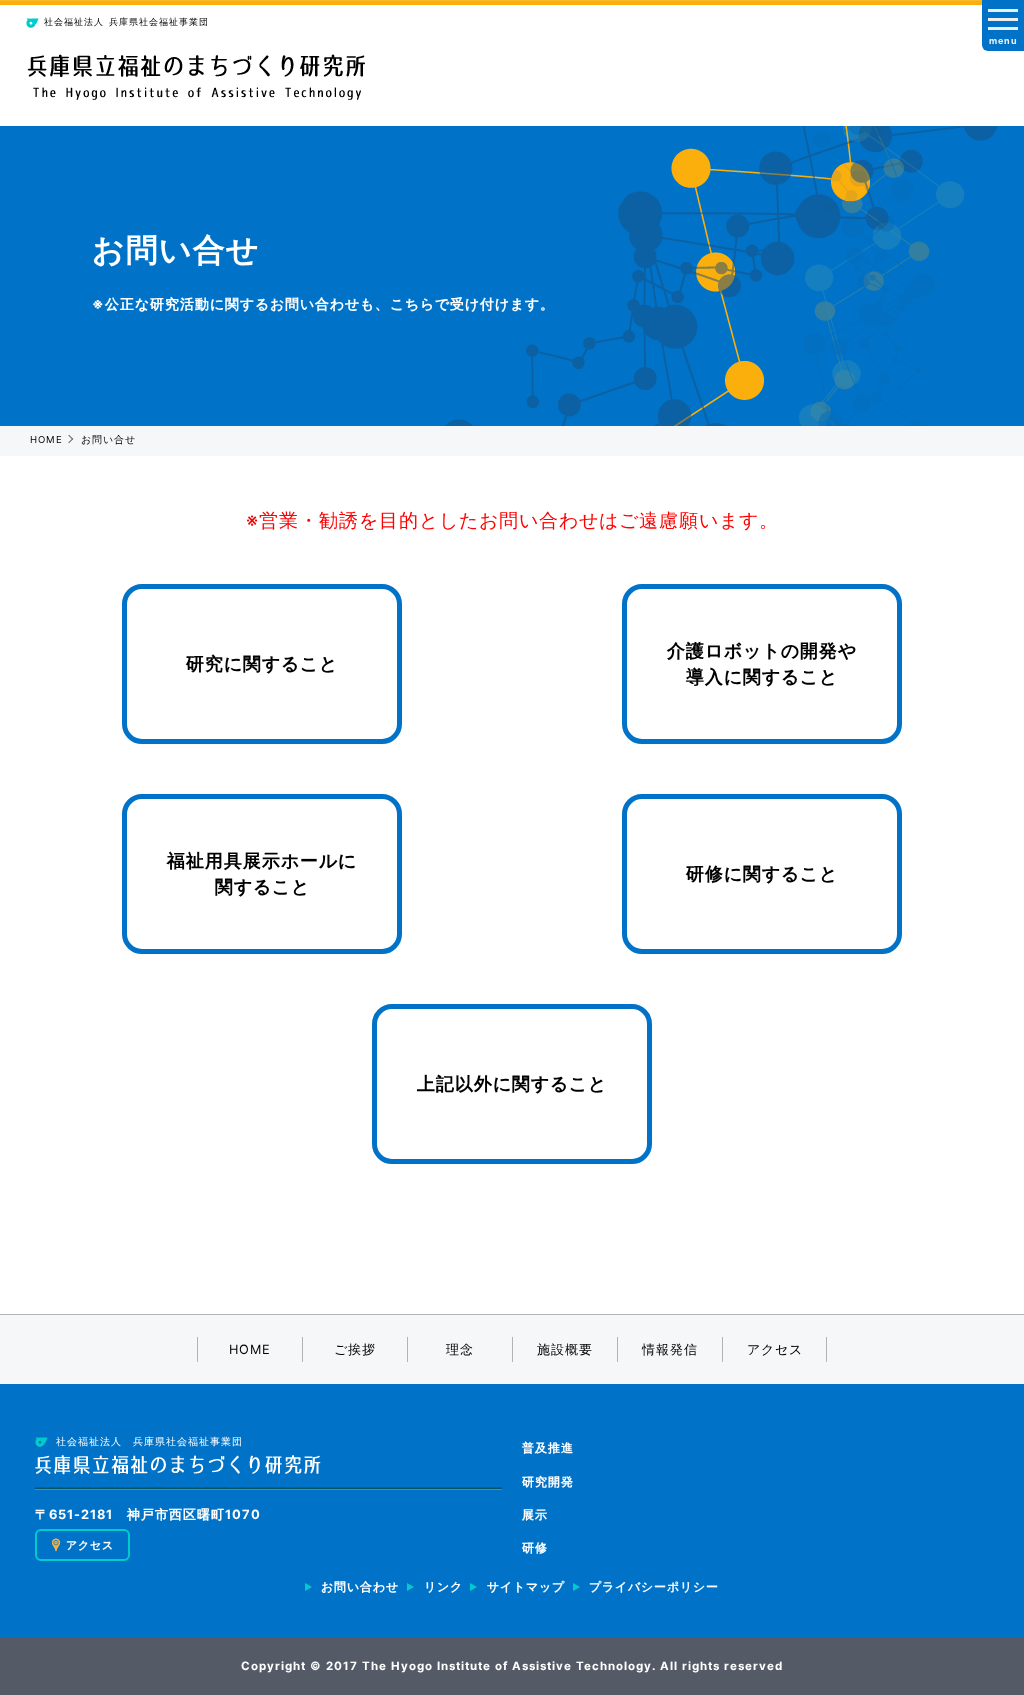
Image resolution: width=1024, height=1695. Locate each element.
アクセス (775, 1349)
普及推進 (548, 1447)
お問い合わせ (360, 1587)
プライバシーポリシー (654, 1587)
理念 (460, 1349)
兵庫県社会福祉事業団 (126, 21)
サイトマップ (526, 1587)
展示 (535, 1514)
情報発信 (670, 1349)
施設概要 (565, 1349)
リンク (443, 1587)
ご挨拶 (355, 1349)
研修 (535, 1547)
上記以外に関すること (512, 1083)
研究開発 (548, 1481)
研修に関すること (762, 873)
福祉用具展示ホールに (262, 874)
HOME (46, 439)
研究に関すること (262, 663)
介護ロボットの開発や (762, 664)
